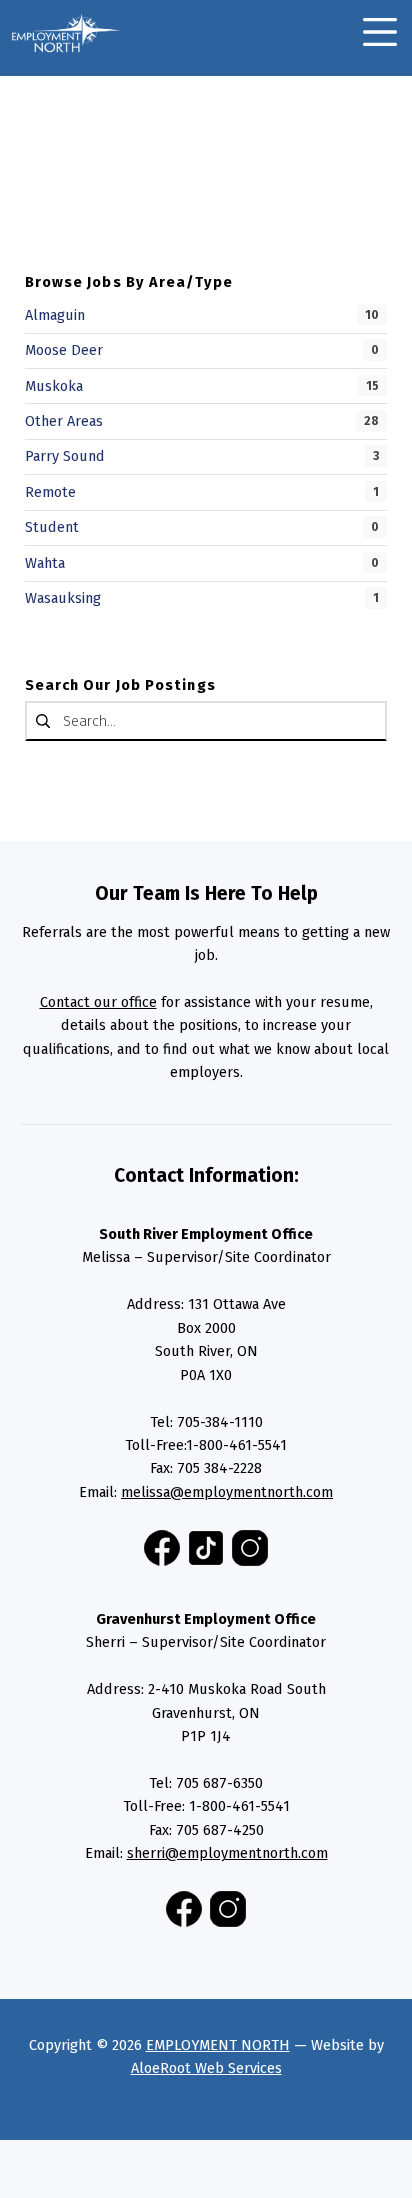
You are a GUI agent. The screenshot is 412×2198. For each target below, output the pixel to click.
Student (52, 527)
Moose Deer (64, 350)
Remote (50, 492)
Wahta (45, 563)
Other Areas (64, 421)
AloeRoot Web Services (206, 2068)
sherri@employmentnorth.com (227, 1853)
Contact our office (98, 1002)
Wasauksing (63, 598)
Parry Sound (65, 456)
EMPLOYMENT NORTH (218, 2045)
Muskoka (54, 386)
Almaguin (55, 315)
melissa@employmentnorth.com (227, 1492)
